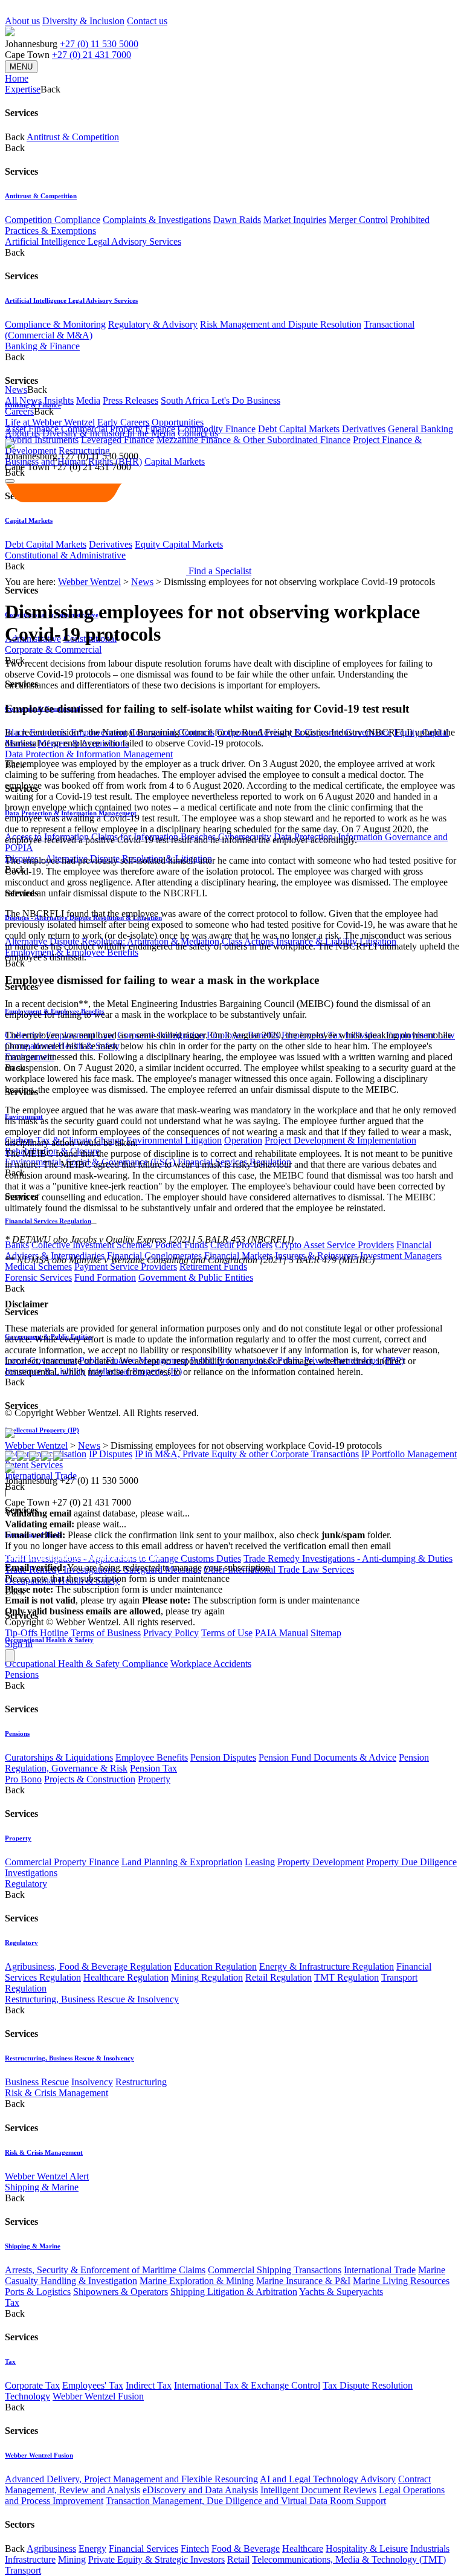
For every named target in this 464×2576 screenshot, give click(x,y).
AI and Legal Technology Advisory (328, 2479)
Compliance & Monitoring (55, 324)
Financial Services (143, 2548)
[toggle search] (10, 481)
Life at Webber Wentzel (50, 422)
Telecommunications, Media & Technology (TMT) (349, 2559)
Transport (23, 2570)
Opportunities (178, 422)
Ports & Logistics (38, 2292)
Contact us (147, 21)
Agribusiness (51, 2548)
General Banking (420, 429)
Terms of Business (106, 1633)
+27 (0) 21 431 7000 (92, 55)
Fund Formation (105, 1277)
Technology (27, 2396)
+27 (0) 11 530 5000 (99, 44)
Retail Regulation (279, 1977)
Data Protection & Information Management (89, 754)
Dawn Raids (237, 220)
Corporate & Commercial (53, 649)
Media (88, 400)
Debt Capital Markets (299, 429)
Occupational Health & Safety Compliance (86, 1664)
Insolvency (92, 2082)
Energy (92, 2548)
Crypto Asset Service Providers (334, 1245)
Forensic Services (38, 1277)
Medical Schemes (38, 1267)
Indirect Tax (149, 2385)
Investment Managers (401, 1256)
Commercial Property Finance (62, 1862)
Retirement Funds (213, 1267)
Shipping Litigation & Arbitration (234, 2292)
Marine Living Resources (401, 2281)
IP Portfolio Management (409, 1454)
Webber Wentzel (89, 582)
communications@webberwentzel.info (82, 1557)
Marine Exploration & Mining (197, 2281)
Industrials (430, 2548)
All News (23, 400)
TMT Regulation (346, 1977)
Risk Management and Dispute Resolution (281, 324)
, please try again (72, 1600)
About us (22, 21)
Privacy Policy (171, 1633)
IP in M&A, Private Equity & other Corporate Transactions (247, 1454)
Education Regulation (215, 1966)
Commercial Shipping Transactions (275, 2270)
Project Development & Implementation (340, 1140)
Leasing (260, 1862)
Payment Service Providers (126, 1267)
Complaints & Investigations (157, 220)
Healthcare (303, 2548)
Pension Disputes (223, 1757)
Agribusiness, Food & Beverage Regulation (88, 1966)
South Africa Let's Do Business (221, 400)
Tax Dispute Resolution (368, 2385)
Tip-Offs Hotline (37, 1633)
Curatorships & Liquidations (59, 1757)
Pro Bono (23, 1779)
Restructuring (141, 2082)
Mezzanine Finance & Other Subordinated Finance (253, 440)
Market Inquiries (295, 220)
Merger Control (358, 220)
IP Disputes (111, 1454)
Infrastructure (30, 2559)
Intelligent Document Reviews (318, 2490)
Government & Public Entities (196, 1277)
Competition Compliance (53, 220)
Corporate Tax (32, 2385)
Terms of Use (227, 1633)
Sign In (19, 1644)
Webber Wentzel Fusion (98, 2396)
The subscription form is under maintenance (251, 1600)
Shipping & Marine (42, 2187)
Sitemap (326, 1633)
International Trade (380, 2270)
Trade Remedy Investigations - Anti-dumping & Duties (348, 1558)
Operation (243, 1140)
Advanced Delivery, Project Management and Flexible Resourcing (131, 2479)
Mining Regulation (207, 1977)
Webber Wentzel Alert (47, 2176)
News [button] (16, 390)
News (142, 582)
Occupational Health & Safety (49, 1640)
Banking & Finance (42, 346)
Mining (72, 2559)
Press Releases (130, 400)
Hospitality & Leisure (367, 2548)
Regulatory (26, 1884)
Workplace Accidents (211, 1664)
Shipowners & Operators (121, 2292)
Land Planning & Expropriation (182, 1862)
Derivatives (364, 429)
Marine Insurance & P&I (303, 2281)
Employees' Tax (93, 2385)
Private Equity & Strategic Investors (156, 2559)
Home (17, 78)
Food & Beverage (246, 2548)
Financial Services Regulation (48, 1221)
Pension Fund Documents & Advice (327, 1757)
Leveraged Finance (118, 440)
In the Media (151, 433)
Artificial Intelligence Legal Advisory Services (93, 241)
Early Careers (123, 422)
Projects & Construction (90, 1779)
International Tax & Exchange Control (247, 2385)
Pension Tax (153, 1768)
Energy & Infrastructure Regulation (327, 1966)
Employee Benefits (152, 1757)
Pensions (22, 1675)
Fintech (195, 2548)
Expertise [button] (23, 89)
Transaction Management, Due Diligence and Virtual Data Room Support (246, 2501)
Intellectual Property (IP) (42, 1430)
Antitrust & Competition (73, 137)
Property (154, 1779)
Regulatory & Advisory (153, 324)
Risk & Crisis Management (56, 2093)
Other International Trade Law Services (279, 1569)
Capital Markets (175, 461)
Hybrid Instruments (42, 440)
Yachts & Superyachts (341, 2292)
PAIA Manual (282, 1633)
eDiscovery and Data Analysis (200, 2490)
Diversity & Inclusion (83, 21)
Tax (12, 2303)
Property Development (321, 1862)
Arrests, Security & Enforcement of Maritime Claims (105, 2270)
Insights (59, 400)
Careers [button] (19, 411)
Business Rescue (37, 2082)
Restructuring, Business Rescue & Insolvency (92, 1999)
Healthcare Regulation (126, 1977)
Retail (238, 2559)
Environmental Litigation (174, 1140)
